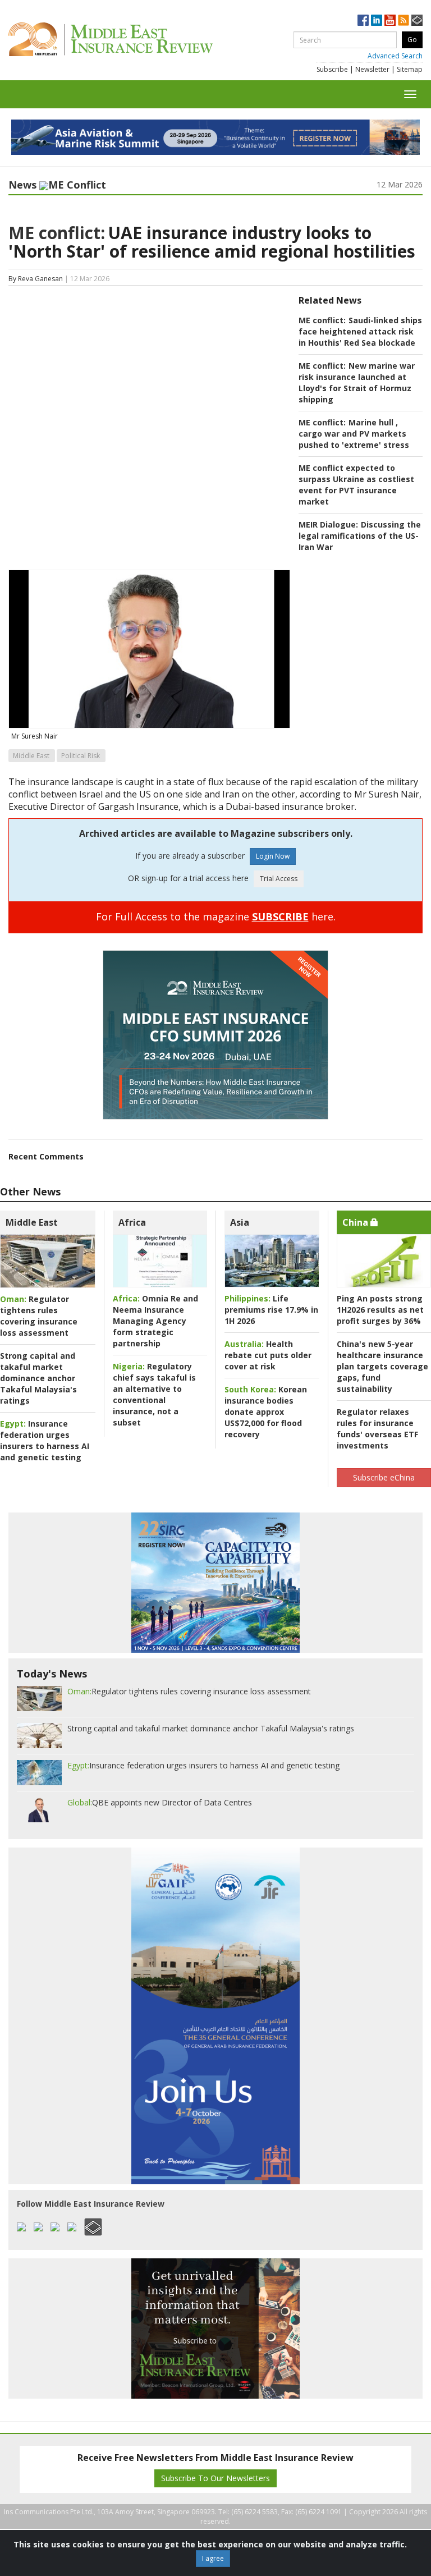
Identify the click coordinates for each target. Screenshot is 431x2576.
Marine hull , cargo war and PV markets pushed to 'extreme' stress (354, 434)
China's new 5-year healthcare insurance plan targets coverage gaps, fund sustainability (382, 1366)
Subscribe (332, 69)
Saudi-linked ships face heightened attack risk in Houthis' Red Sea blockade (360, 331)
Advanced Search (395, 56)
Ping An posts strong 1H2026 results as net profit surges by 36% (380, 1310)
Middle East (31, 756)
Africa (132, 1222)
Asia (240, 1222)
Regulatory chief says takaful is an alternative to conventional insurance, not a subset (154, 1394)
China (356, 1222)
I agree (213, 2558)
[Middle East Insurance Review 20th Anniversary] (136, 39)
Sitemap (410, 69)
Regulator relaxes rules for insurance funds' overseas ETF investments (377, 1429)
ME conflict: (57, 233)
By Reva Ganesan (36, 279)
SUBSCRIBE (280, 916)
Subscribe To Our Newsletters (215, 2478)
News (22, 185)
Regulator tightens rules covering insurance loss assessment (39, 1316)
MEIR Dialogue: (328, 524)
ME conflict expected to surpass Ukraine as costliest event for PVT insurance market (356, 485)
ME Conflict (77, 185)
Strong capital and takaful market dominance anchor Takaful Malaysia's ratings (38, 1378)
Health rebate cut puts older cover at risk (268, 1355)
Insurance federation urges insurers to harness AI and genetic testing (45, 1440)
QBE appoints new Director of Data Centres (160, 1802)
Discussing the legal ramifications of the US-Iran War (360, 536)
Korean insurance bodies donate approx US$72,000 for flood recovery (266, 1412)
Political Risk (81, 756)
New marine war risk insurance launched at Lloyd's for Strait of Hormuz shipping (357, 382)
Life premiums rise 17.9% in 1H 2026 (271, 1310)
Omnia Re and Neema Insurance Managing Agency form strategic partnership (155, 1321)
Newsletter (372, 69)
